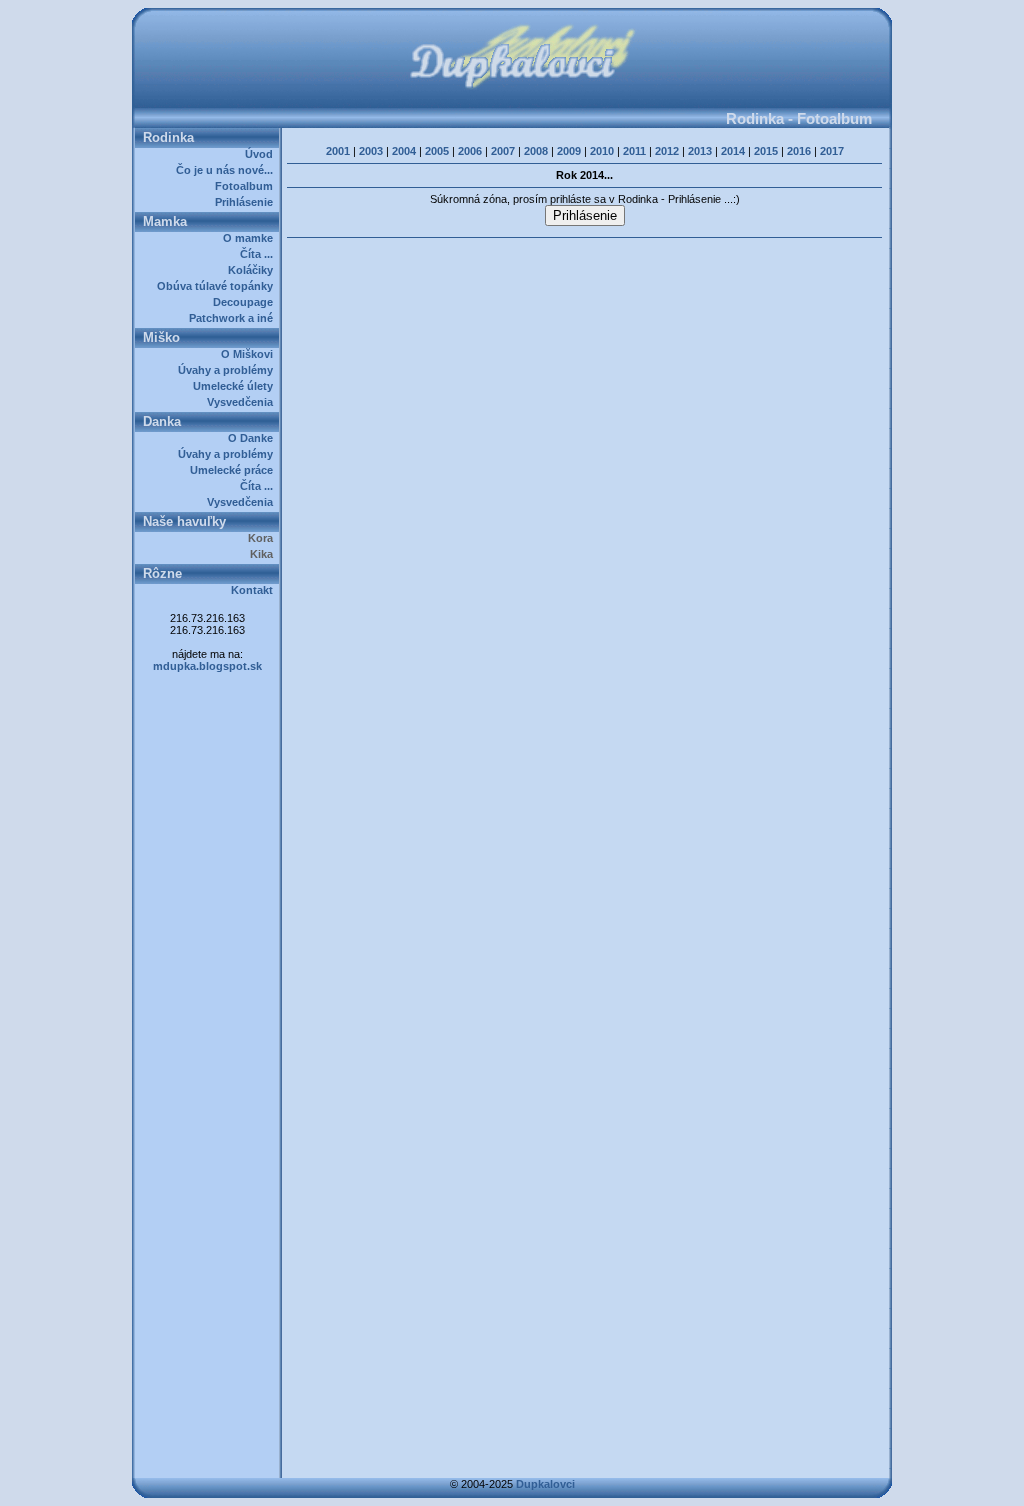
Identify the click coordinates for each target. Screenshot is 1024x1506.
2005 (437, 151)
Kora (263, 538)
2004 (404, 151)
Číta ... (259, 254)
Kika (264, 554)
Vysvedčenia (243, 402)
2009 (569, 151)
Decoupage (246, 302)
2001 (338, 151)
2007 (503, 151)
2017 (832, 151)
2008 (536, 151)
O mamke (251, 238)
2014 (733, 151)
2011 (634, 151)
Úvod (262, 154)
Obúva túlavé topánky (218, 286)
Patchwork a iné (234, 318)
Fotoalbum (247, 186)
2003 (371, 151)
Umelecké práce (234, 470)
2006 (470, 151)
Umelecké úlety (236, 386)
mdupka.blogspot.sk (207, 666)
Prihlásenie (247, 202)
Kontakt (255, 590)
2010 (602, 151)
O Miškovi (250, 354)
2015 (766, 151)
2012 (667, 151)
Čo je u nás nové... (227, 170)
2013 (700, 151)
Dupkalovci (545, 1484)
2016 (799, 151)
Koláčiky (253, 270)
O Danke (253, 438)
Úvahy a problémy (228, 370)
